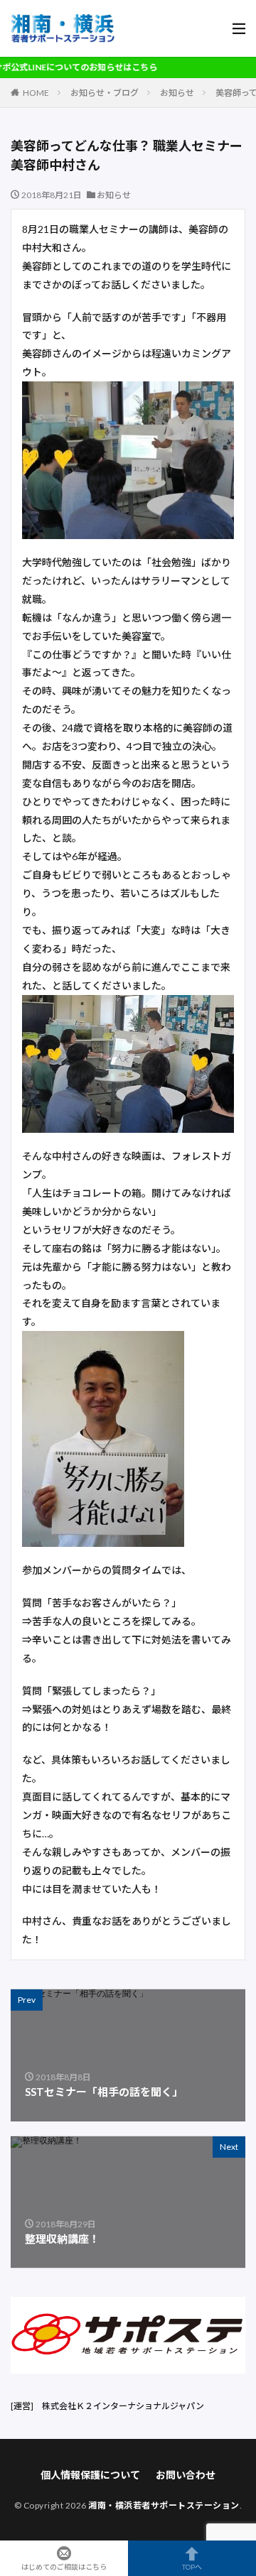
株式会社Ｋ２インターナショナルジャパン (123, 2406)
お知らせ (177, 93)
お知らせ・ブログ (105, 93)
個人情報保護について (90, 2475)
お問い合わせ (186, 2475)
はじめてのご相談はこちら (64, 2566)
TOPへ (192, 2566)
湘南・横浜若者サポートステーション (164, 2505)
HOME (36, 93)
